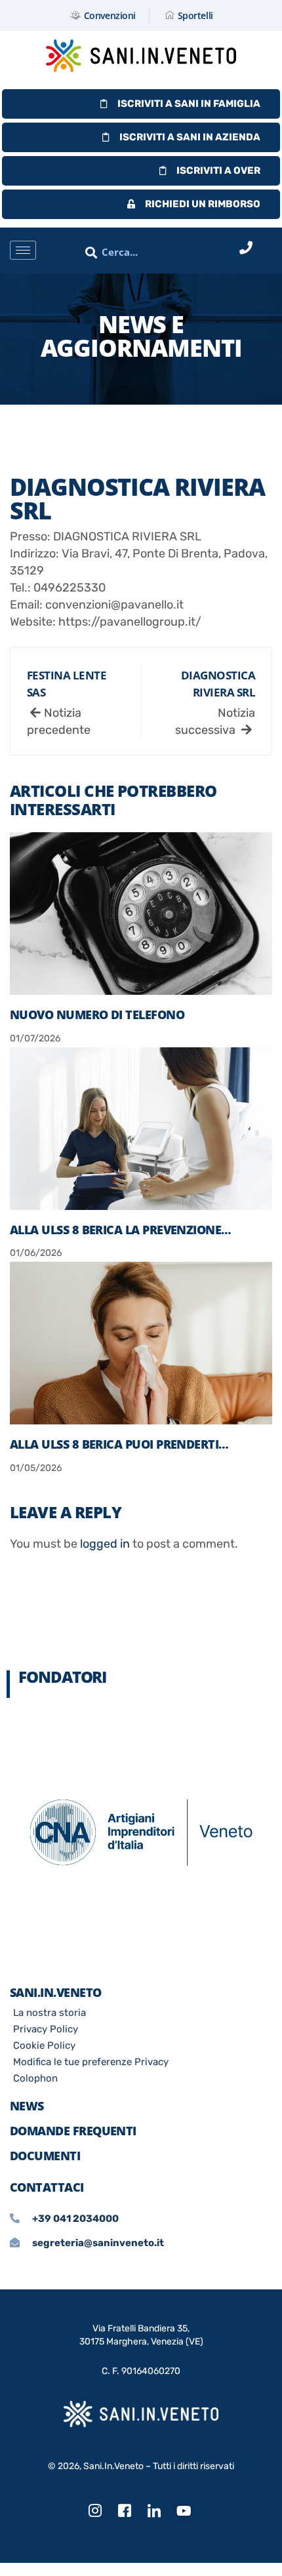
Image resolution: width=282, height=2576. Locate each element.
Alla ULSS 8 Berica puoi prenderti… (119, 1444)
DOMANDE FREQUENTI (73, 2131)
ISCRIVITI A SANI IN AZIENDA (190, 137)
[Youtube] (184, 2512)
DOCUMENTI (45, 2156)
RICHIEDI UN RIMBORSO (203, 204)
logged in (105, 1544)
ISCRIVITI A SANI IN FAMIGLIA (189, 104)
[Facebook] (125, 2511)
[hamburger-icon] (23, 250)
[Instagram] (95, 2511)
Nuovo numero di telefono (97, 1015)
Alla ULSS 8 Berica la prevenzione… (121, 1230)
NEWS (27, 2106)
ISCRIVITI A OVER (218, 171)
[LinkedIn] (154, 2511)
